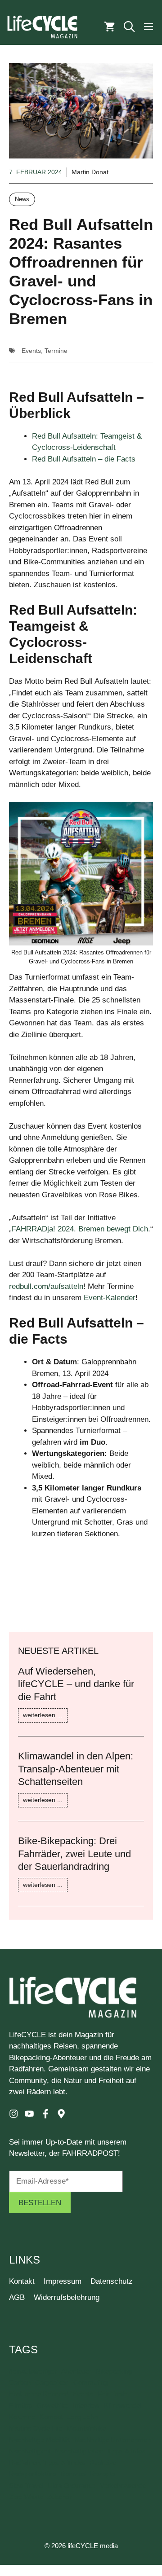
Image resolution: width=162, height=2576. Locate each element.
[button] (129, 27)
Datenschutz (112, 2281)
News (22, 199)
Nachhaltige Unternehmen (112, 2440)
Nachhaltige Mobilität (39, 2440)
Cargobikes (52, 2383)
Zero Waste (26, 2497)
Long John (82, 2417)
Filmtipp (20, 2405)
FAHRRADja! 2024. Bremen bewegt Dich (80, 1229)
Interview (86, 2405)
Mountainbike (86, 2428)
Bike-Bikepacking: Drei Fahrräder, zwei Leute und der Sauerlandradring (74, 1854)
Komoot (51, 2417)
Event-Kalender (110, 1298)
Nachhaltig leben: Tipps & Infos (100, 2451)
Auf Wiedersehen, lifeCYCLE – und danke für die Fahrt (76, 1684)
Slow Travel (26, 2486)
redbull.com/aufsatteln (46, 1286)
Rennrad (73, 2474)
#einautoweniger (33, 2371)
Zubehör (59, 2497)
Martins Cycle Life (36, 2428)
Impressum (63, 2281)
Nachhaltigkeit (30, 2451)
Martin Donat (90, 172)
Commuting (90, 2383)
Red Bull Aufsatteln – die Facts (84, 459)
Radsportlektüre (32, 2474)
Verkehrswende (123, 2486)
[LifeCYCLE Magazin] (42, 27)
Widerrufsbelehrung (67, 2297)
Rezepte (102, 2474)
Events (31, 351)
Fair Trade (112, 2394)
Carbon (20, 2383)
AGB (17, 2297)
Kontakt (22, 2281)
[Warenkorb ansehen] (109, 27)
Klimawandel (123, 2405)
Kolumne (22, 2417)
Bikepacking (114, 2371)
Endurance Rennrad (38, 2394)
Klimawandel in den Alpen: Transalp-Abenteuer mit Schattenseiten (76, 1769)
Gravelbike (52, 2405)
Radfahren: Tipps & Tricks (47, 2463)
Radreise (103, 2463)
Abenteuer (76, 2371)
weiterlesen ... (43, 1715)
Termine (56, 351)
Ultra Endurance (72, 2486)
